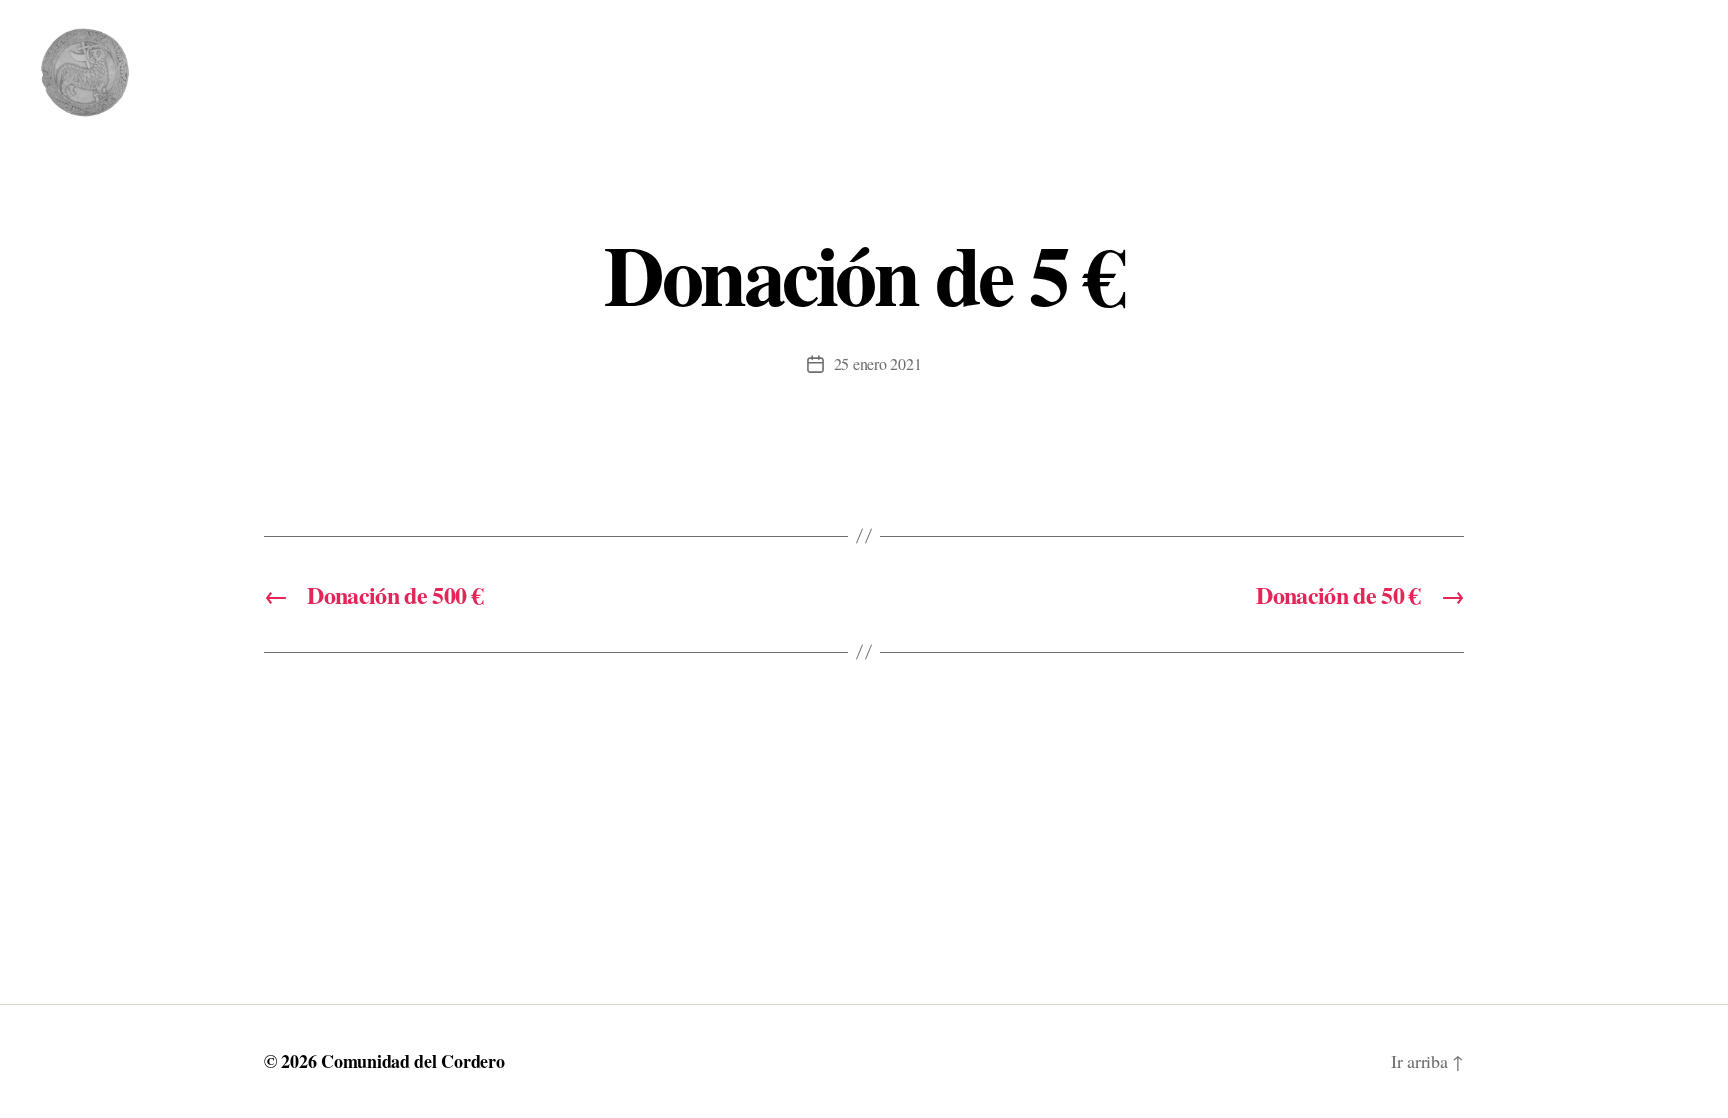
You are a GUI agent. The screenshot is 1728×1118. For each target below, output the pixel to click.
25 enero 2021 (878, 363)
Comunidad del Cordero (412, 1061)
